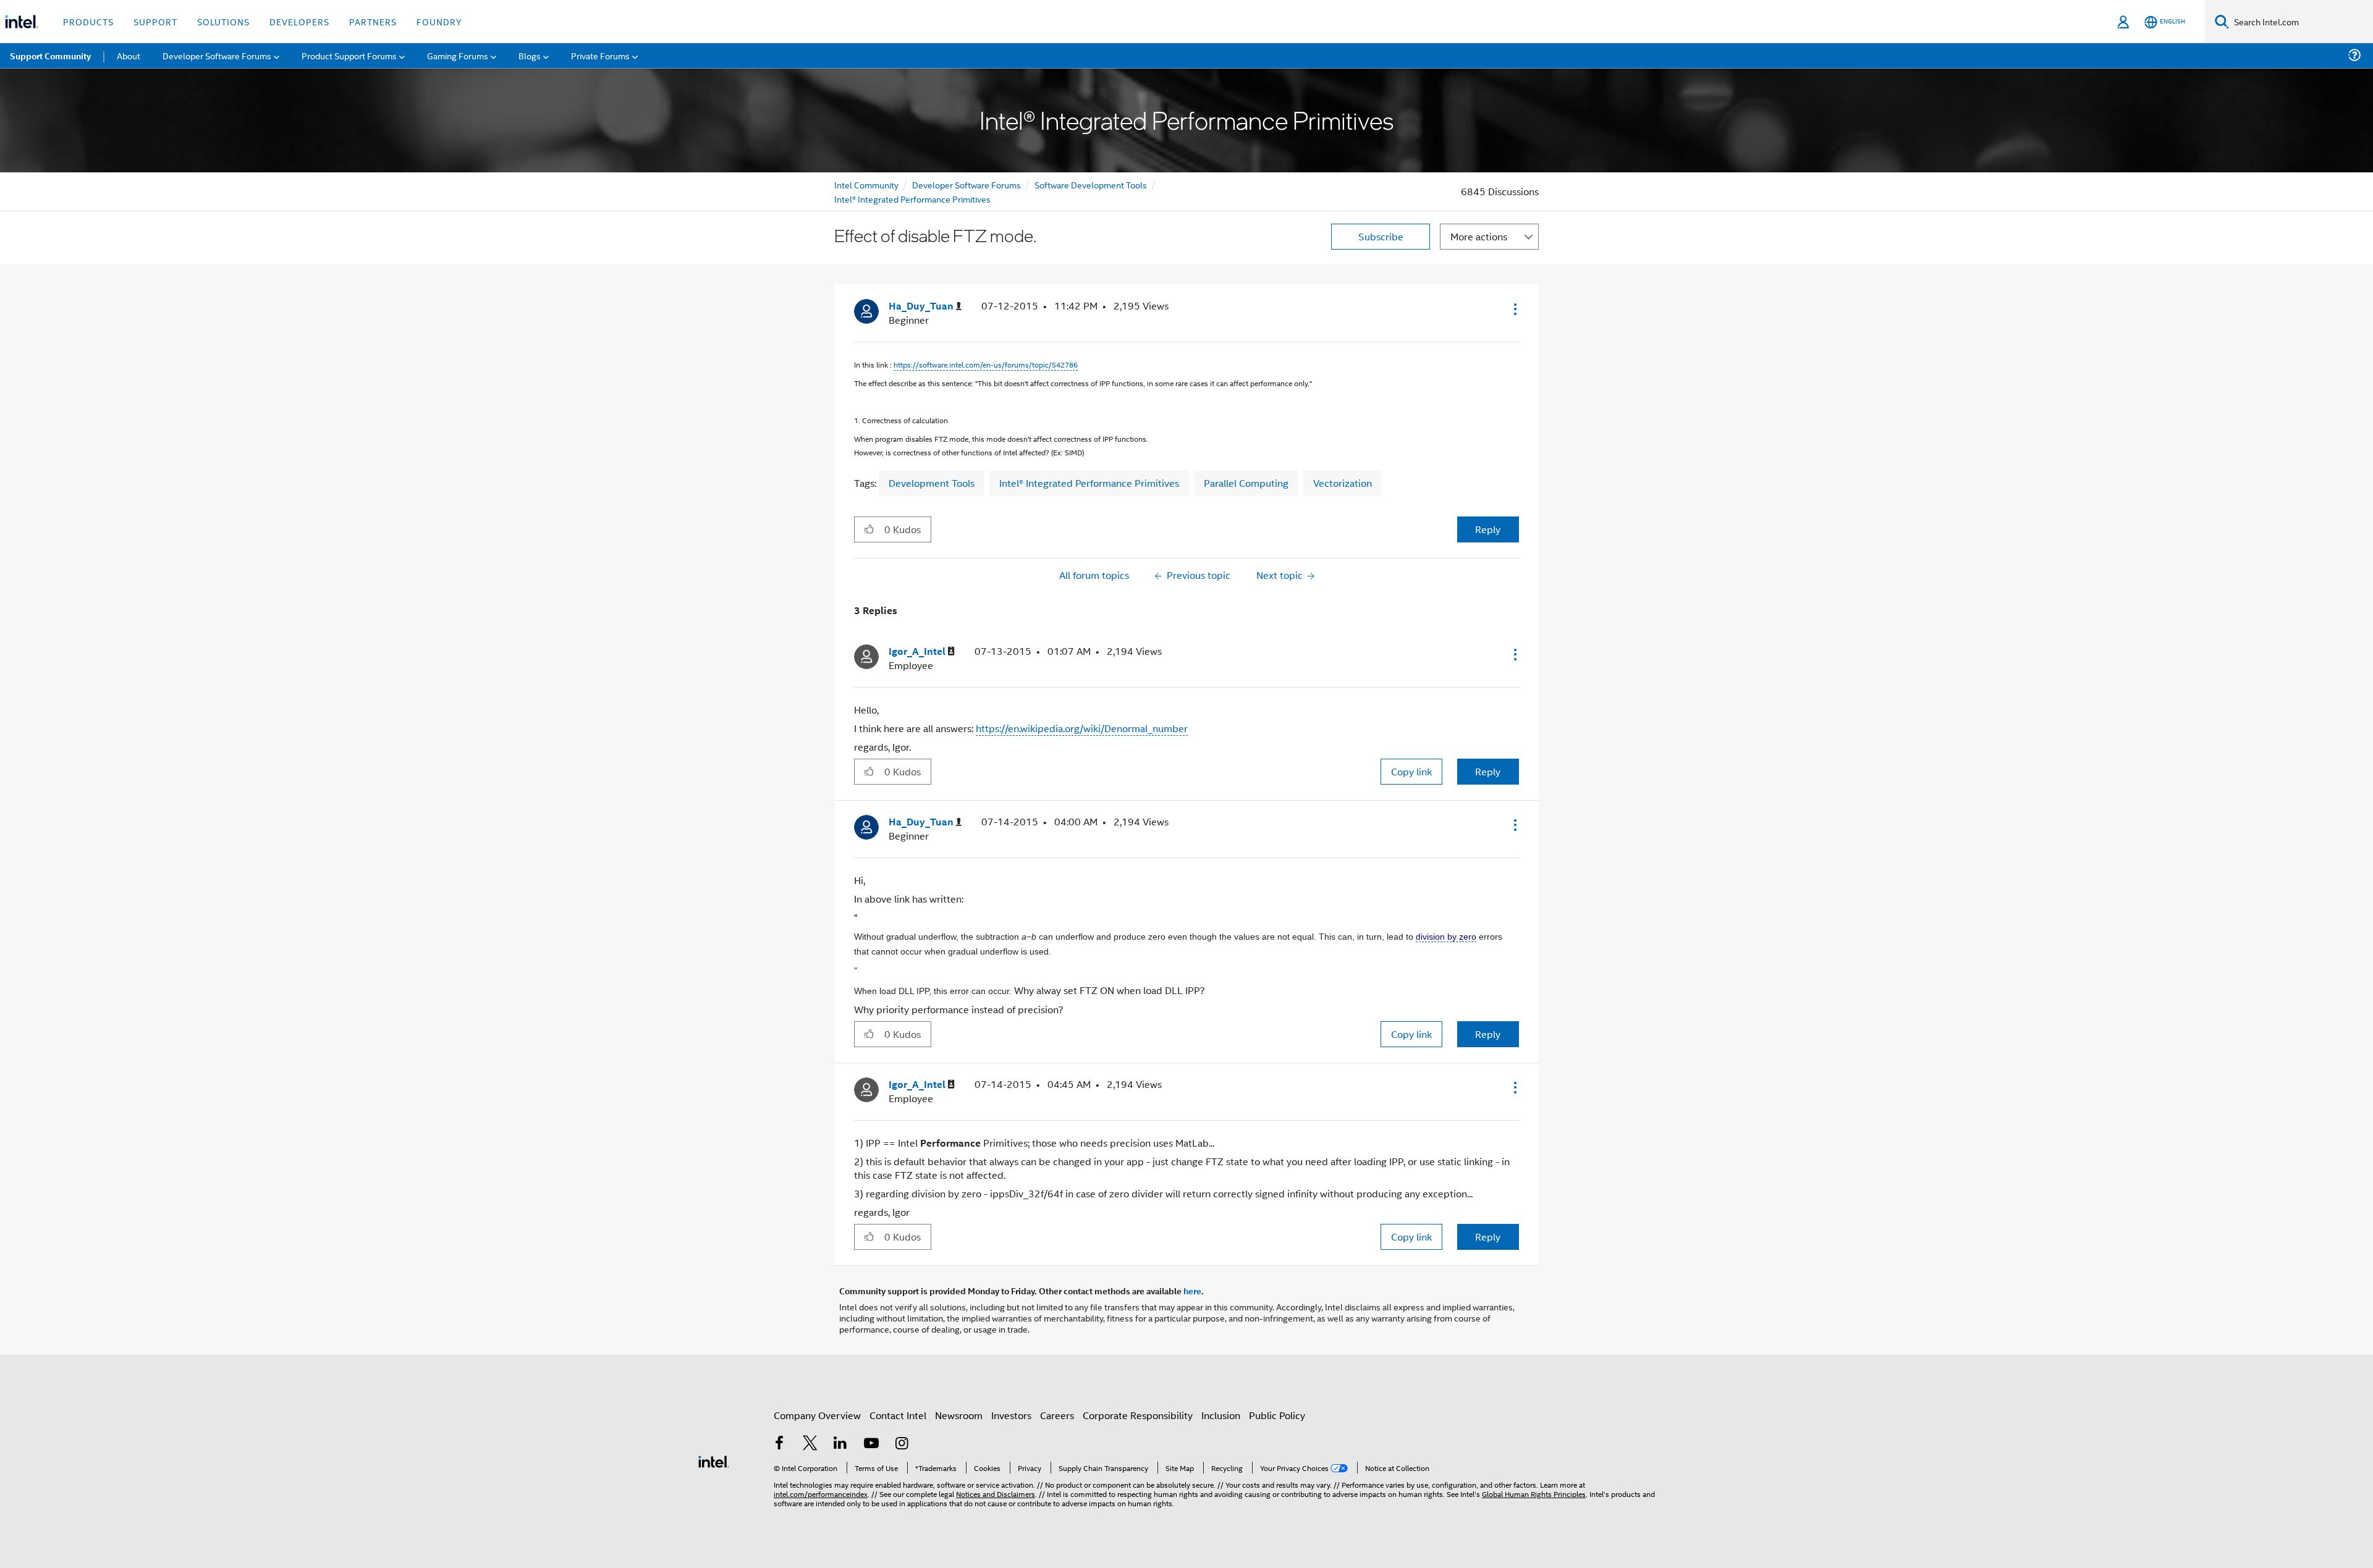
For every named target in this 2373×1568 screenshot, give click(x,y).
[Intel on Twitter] (810, 1444)
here (1192, 1291)
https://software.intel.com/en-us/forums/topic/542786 (986, 364)
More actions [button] (1479, 236)
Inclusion (1221, 1415)
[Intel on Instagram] (902, 1444)
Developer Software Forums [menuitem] (217, 55)
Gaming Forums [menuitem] (458, 55)
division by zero (1446, 937)
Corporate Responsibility (1138, 1415)
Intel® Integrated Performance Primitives (912, 199)
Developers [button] (299, 21)
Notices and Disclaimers (996, 1494)
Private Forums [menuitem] (600, 55)
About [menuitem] (129, 55)
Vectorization (1343, 483)
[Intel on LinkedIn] (840, 1444)
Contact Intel (898, 1415)
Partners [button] (373, 21)
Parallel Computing (1246, 483)
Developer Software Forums (967, 184)
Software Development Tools (1091, 184)
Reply (1488, 529)
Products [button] (88, 21)
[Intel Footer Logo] (714, 1460)
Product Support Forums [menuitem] (349, 55)
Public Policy (1277, 1415)
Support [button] (155, 21)
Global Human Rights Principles (1534, 1494)
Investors (1011, 1415)
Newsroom (959, 1415)
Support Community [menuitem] (50, 56)
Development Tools (932, 483)
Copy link (1411, 771)
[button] (1514, 309)
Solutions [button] (223, 21)
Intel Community (866, 184)
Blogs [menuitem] (530, 55)
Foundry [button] (439, 21)
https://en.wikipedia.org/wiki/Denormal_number (1082, 728)
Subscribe (1381, 236)
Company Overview (817, 1415)
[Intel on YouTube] (871, 1444)
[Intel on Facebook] (779, 1444)
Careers (1057, 1415)
